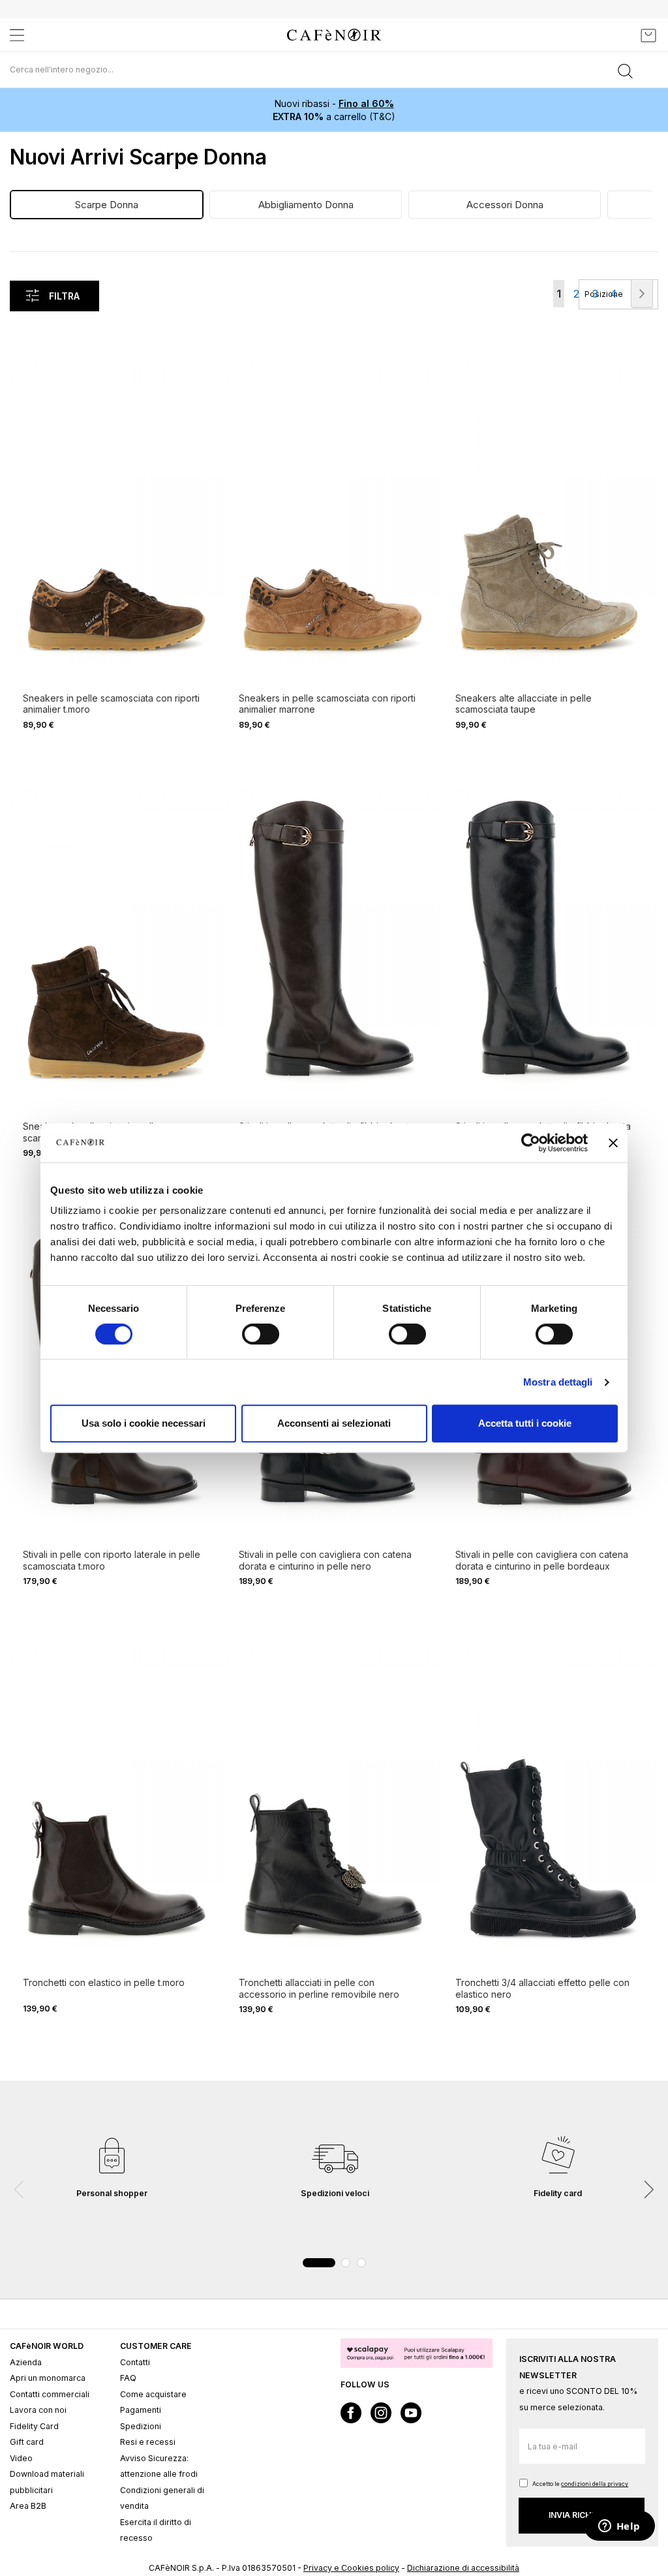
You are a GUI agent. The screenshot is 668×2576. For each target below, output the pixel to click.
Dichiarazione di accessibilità (463, 2568)
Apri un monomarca (48, 2378)
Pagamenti (141, 2410)
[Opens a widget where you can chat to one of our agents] (619, 2527)
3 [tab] (361, 2263)
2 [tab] (346, 2263)
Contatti (135, 2362)
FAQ (128, 2378)
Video (21, 2458)
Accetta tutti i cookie (525, 1423)
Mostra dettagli (558, 1382)
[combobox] (334, 70)
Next (648, 2190)
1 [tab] (319, 2263)
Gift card (27, 2442)
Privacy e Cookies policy (351, 2568)
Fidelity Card (34, 2426)
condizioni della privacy (595, 2484)
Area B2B (28, 2506)
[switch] (261, 1335)
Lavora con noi (38, 2410)
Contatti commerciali (50, 2394)
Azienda (26, 2362)
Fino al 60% (366, 103)
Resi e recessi (148, 2442)
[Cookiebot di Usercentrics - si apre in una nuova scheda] (531, 1143)
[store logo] (334, 35)
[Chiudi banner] (613, 1143)
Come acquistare (153, 2394)
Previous (20, 2190)
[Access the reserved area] (619, 35)
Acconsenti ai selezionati (334, 1423)
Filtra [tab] (64, 296)
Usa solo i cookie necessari (144, 1423)
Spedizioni (141, 2426)
